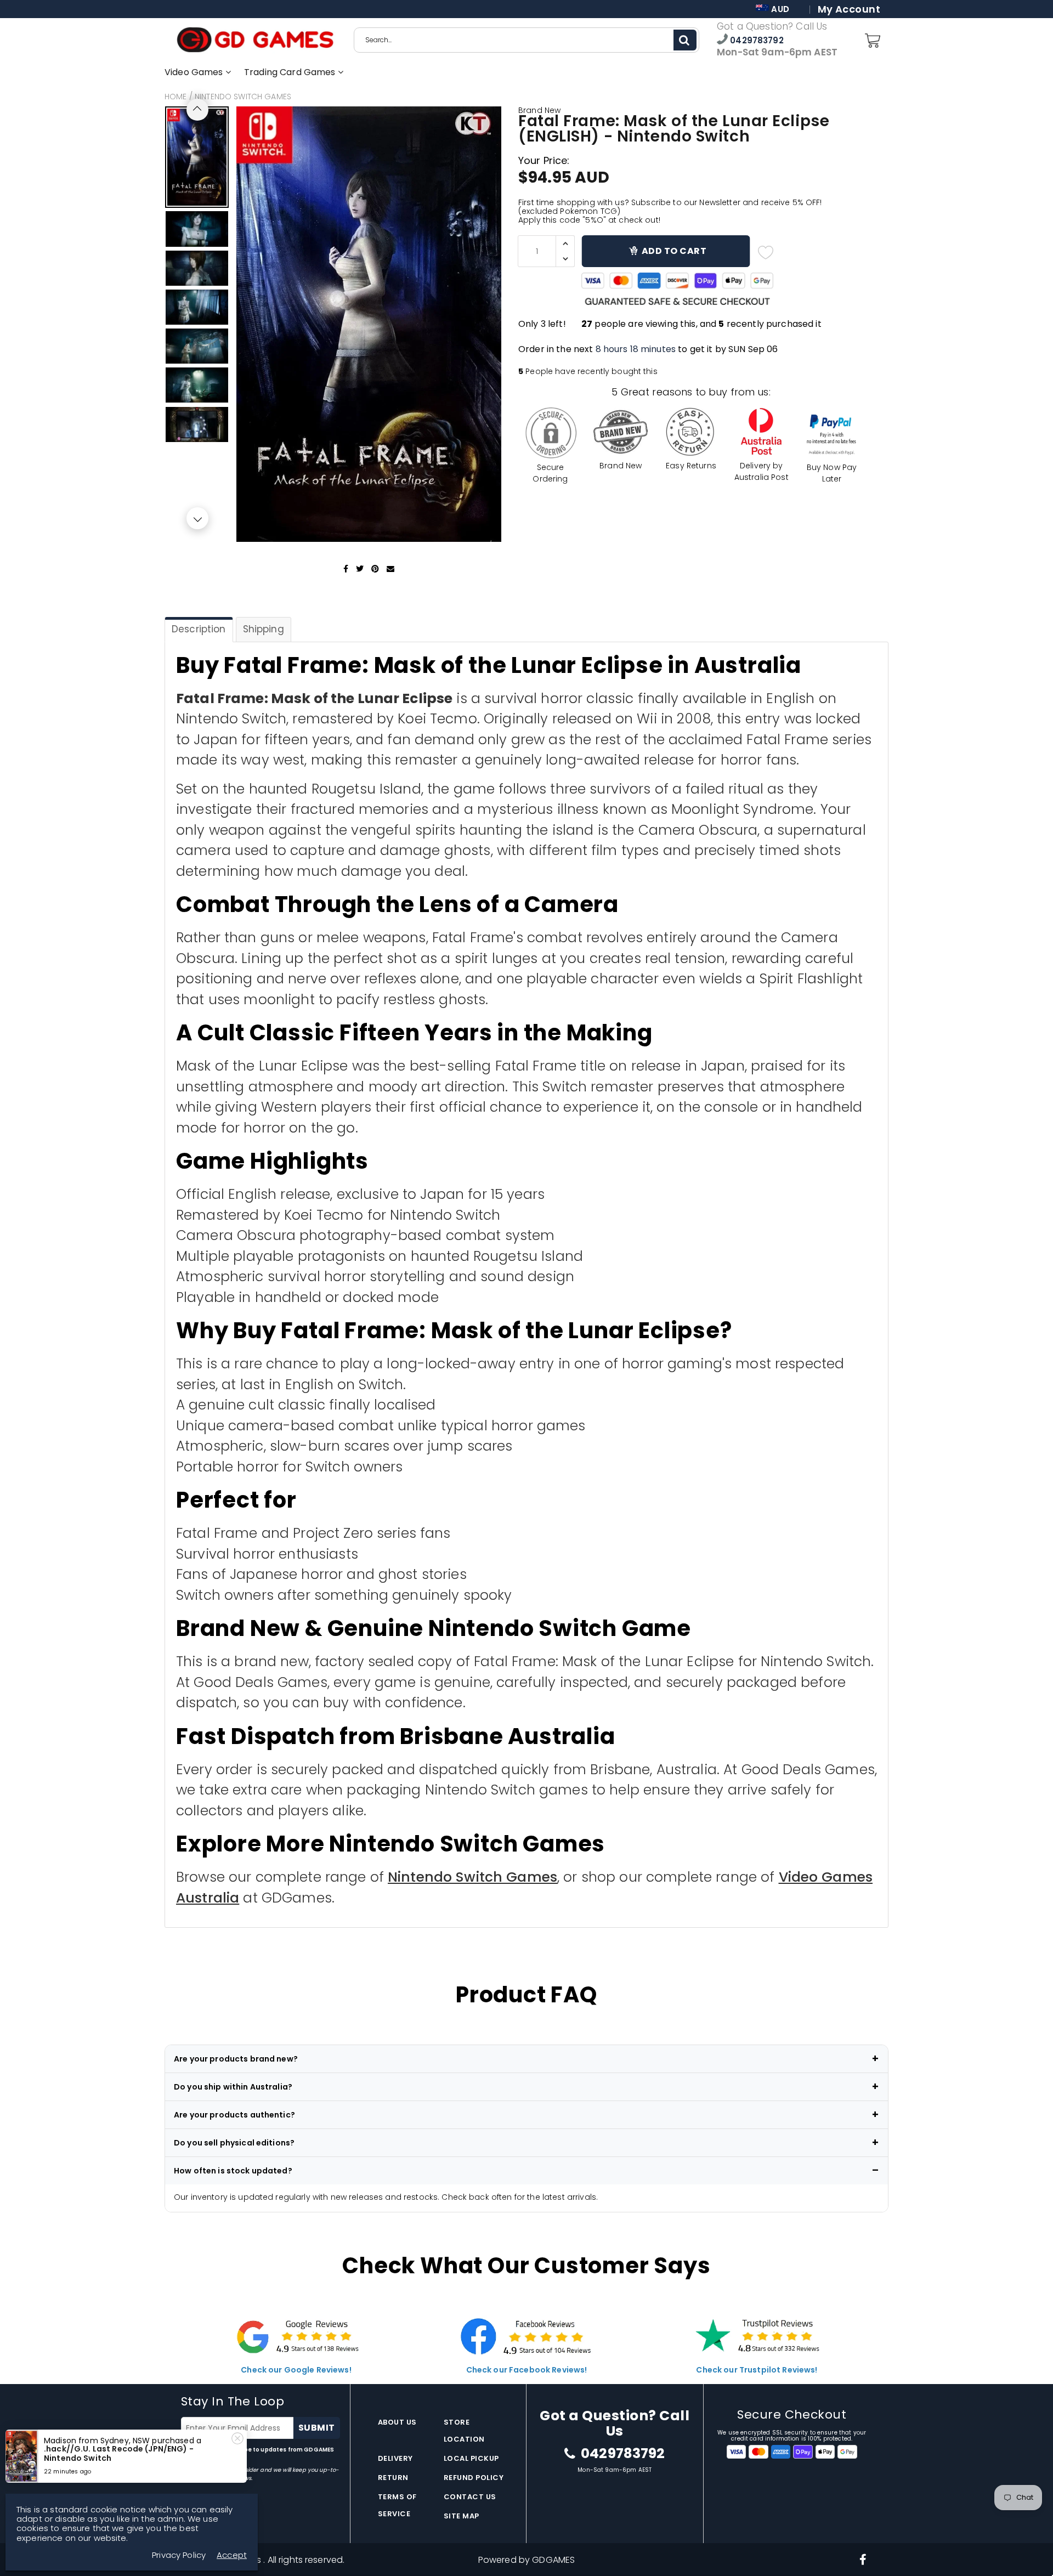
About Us (397, 2422)
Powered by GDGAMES (527, 2560)
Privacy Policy (202, 2458)
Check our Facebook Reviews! (527, 2370)
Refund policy (474, 2478)
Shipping (264, 629)
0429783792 (756, 40)
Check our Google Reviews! (296, 2370)
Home (176, 97)
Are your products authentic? (234, 2115)
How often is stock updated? (233, 2171)
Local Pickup (471, 2458)
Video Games (195, 72)
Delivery (395, 2458)
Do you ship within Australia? (233, 2087)
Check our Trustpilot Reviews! (757, 2370)
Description (199, 629)
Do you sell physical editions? (234, 2143)
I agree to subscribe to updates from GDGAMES (257, 2454)
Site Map (462, 2516)
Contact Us (470, 2497)
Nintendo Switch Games (243, 97)
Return (393, 2478)
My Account (849, 9)
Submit (317, 2428)
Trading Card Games (291, 72)
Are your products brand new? (236, 2059)
